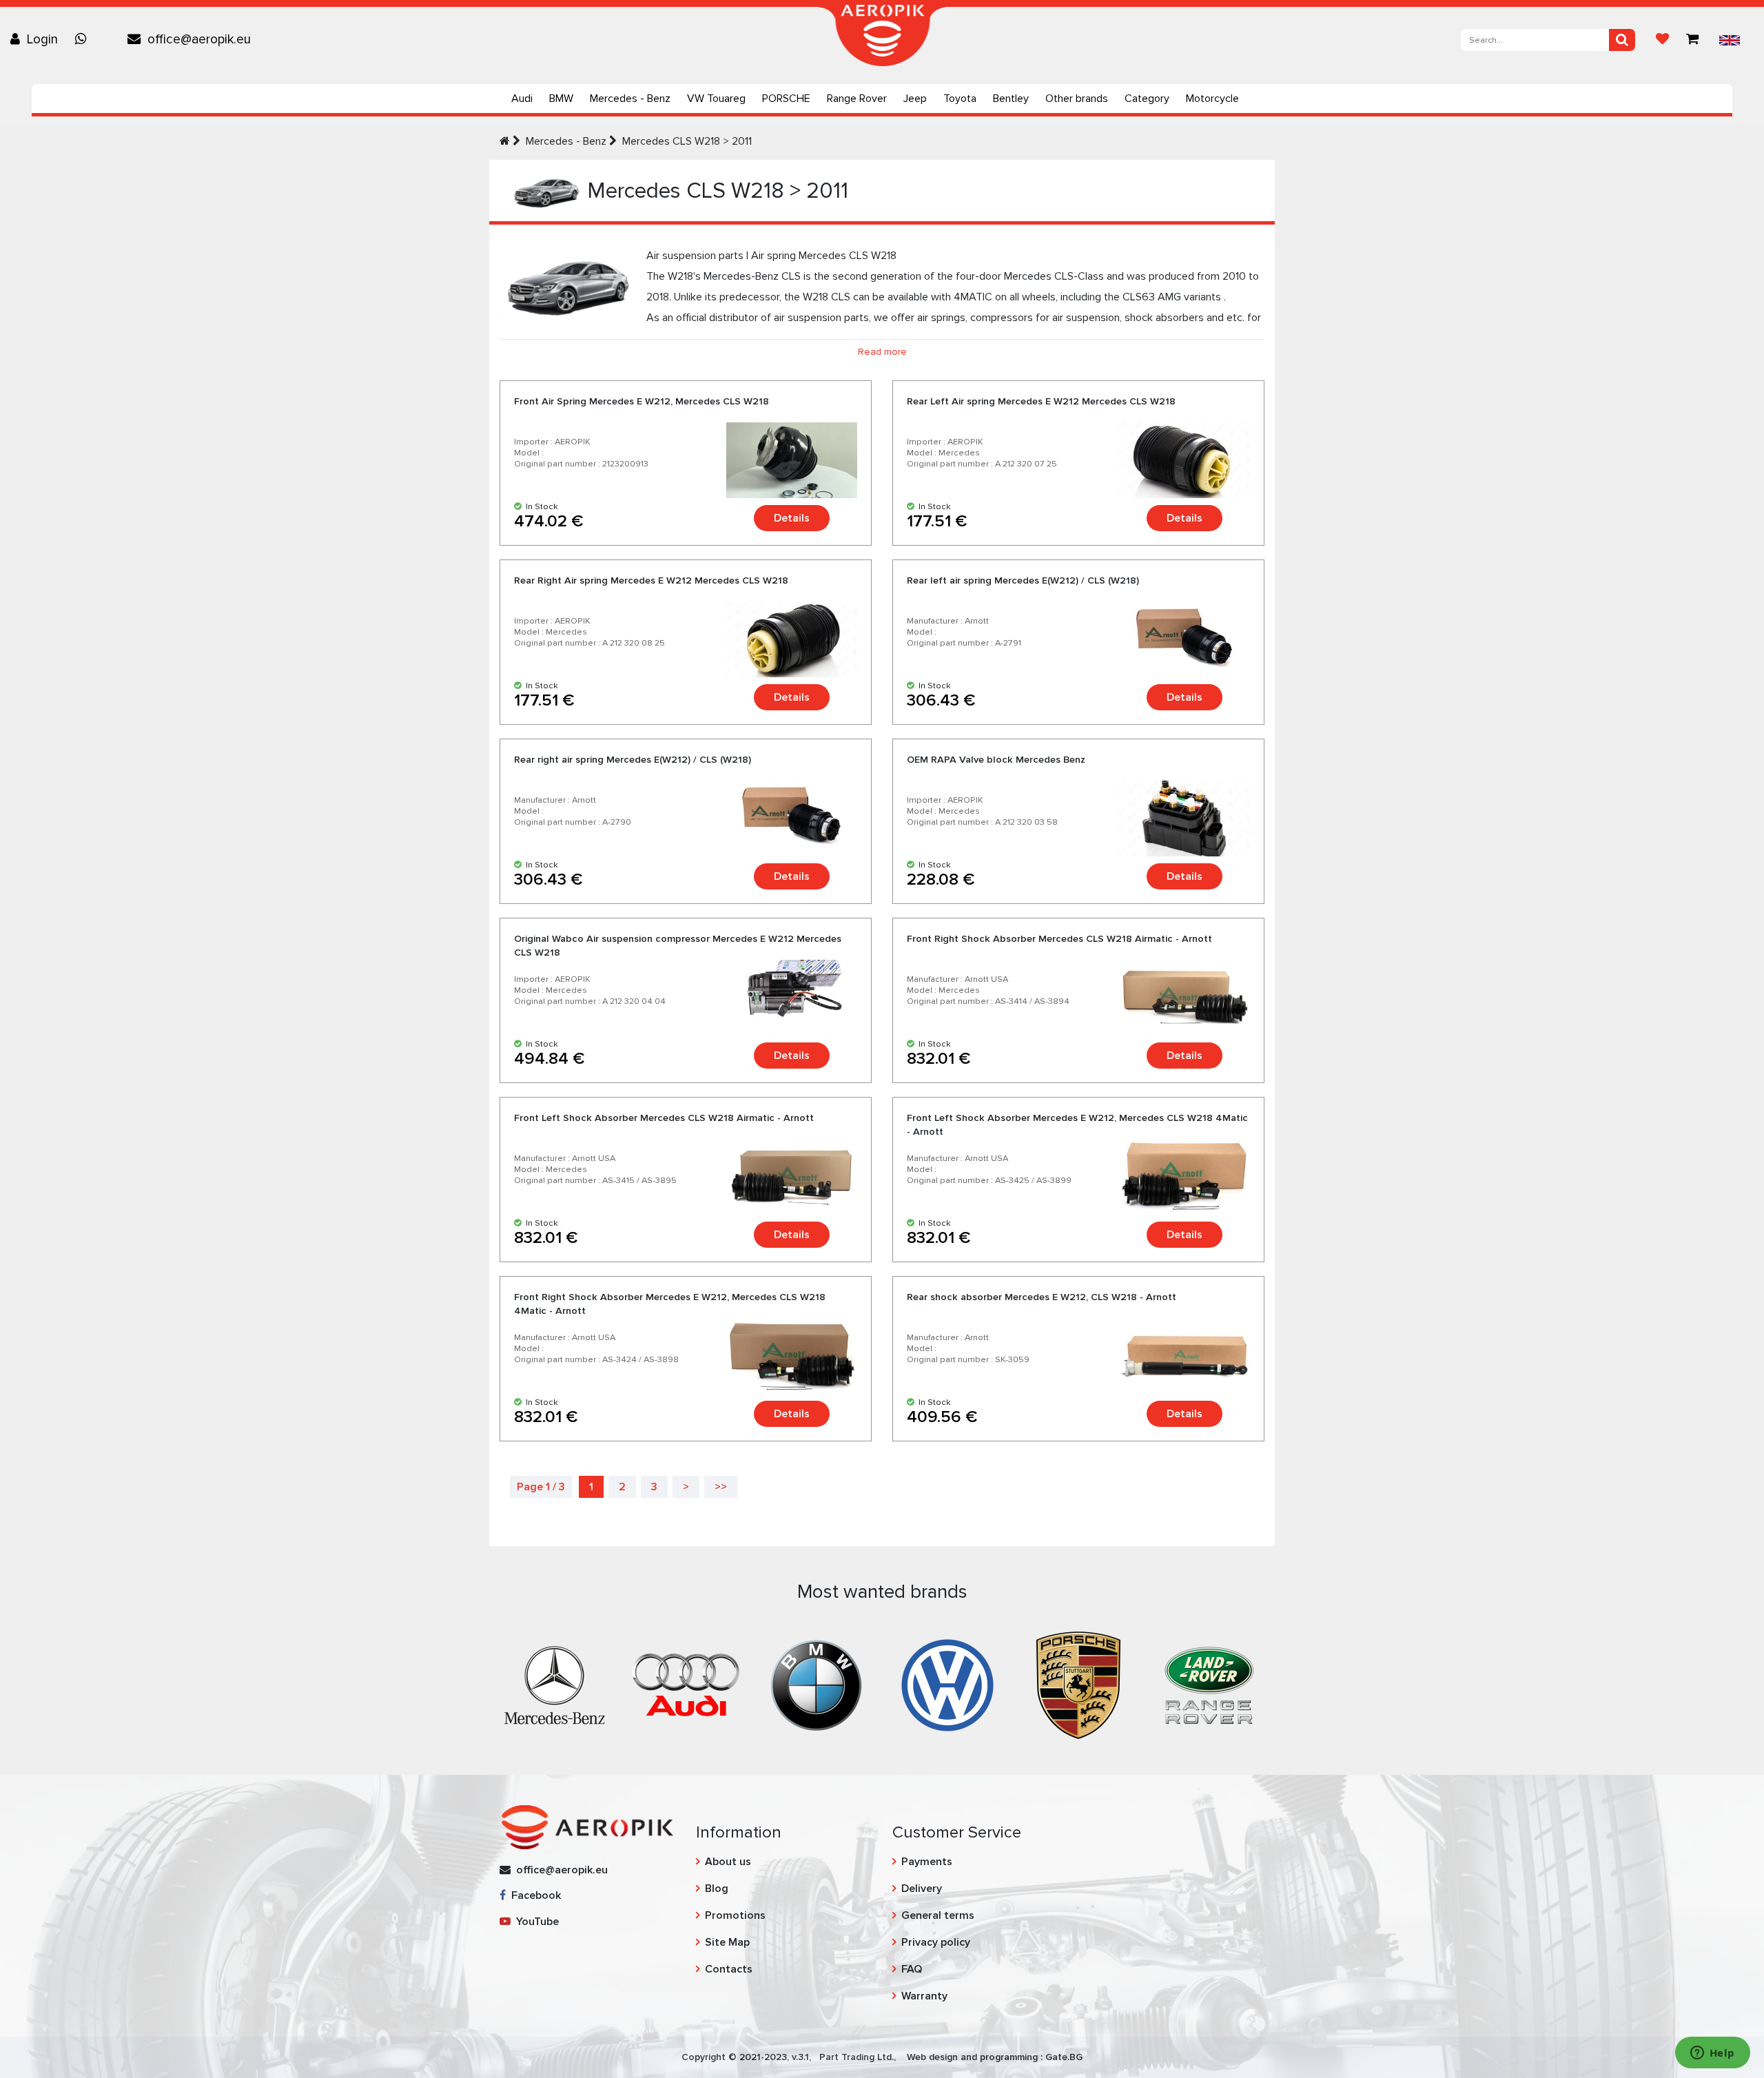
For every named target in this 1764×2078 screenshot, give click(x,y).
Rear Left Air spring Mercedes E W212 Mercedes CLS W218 (1041, 401)
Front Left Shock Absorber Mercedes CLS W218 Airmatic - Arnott (664, 1118)
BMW (561, 99)
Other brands (1077, 99)
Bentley (1011, 99)
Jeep (915, 99)
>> (721, 1487)
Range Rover (857, 99)
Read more (882, 352)
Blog (717, 1889)
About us (728, 1862)
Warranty (924, 1996)
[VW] (947, 1684)
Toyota (960, 99)
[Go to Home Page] (505, 141)
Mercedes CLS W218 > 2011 (687, 141)
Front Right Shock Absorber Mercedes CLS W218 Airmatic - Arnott (1059, 939)
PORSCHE (786, 99)
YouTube (535, 1922)
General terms (938, 1915)
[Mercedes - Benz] (555, 1684)
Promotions (735, 1915)
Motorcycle (1212, 99)
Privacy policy (936, 1942)
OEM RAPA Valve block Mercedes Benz (996, 760)
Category (1147, 99)
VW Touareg (716, 99)
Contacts (729, 1969)
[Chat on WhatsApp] (84, 39)
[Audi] (686, 1684)
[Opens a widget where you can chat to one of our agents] (1712, 2054)
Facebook (533, 1895)
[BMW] (817, 1684)
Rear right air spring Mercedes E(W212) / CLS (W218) (633, 760)
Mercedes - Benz (630, 99)
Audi (522, 99)
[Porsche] (1078, 1684)
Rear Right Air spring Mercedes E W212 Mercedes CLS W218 (651, 580)
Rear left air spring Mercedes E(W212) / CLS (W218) (1023, 580)
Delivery (922, 1889)
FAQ (912, 1969)
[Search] (1622, 40)
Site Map (727, 1942)
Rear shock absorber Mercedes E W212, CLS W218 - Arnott (1042, 1297)
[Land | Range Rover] (1209, 1684)
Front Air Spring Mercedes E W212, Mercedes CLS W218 (642, 401)
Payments (927, 1862)
